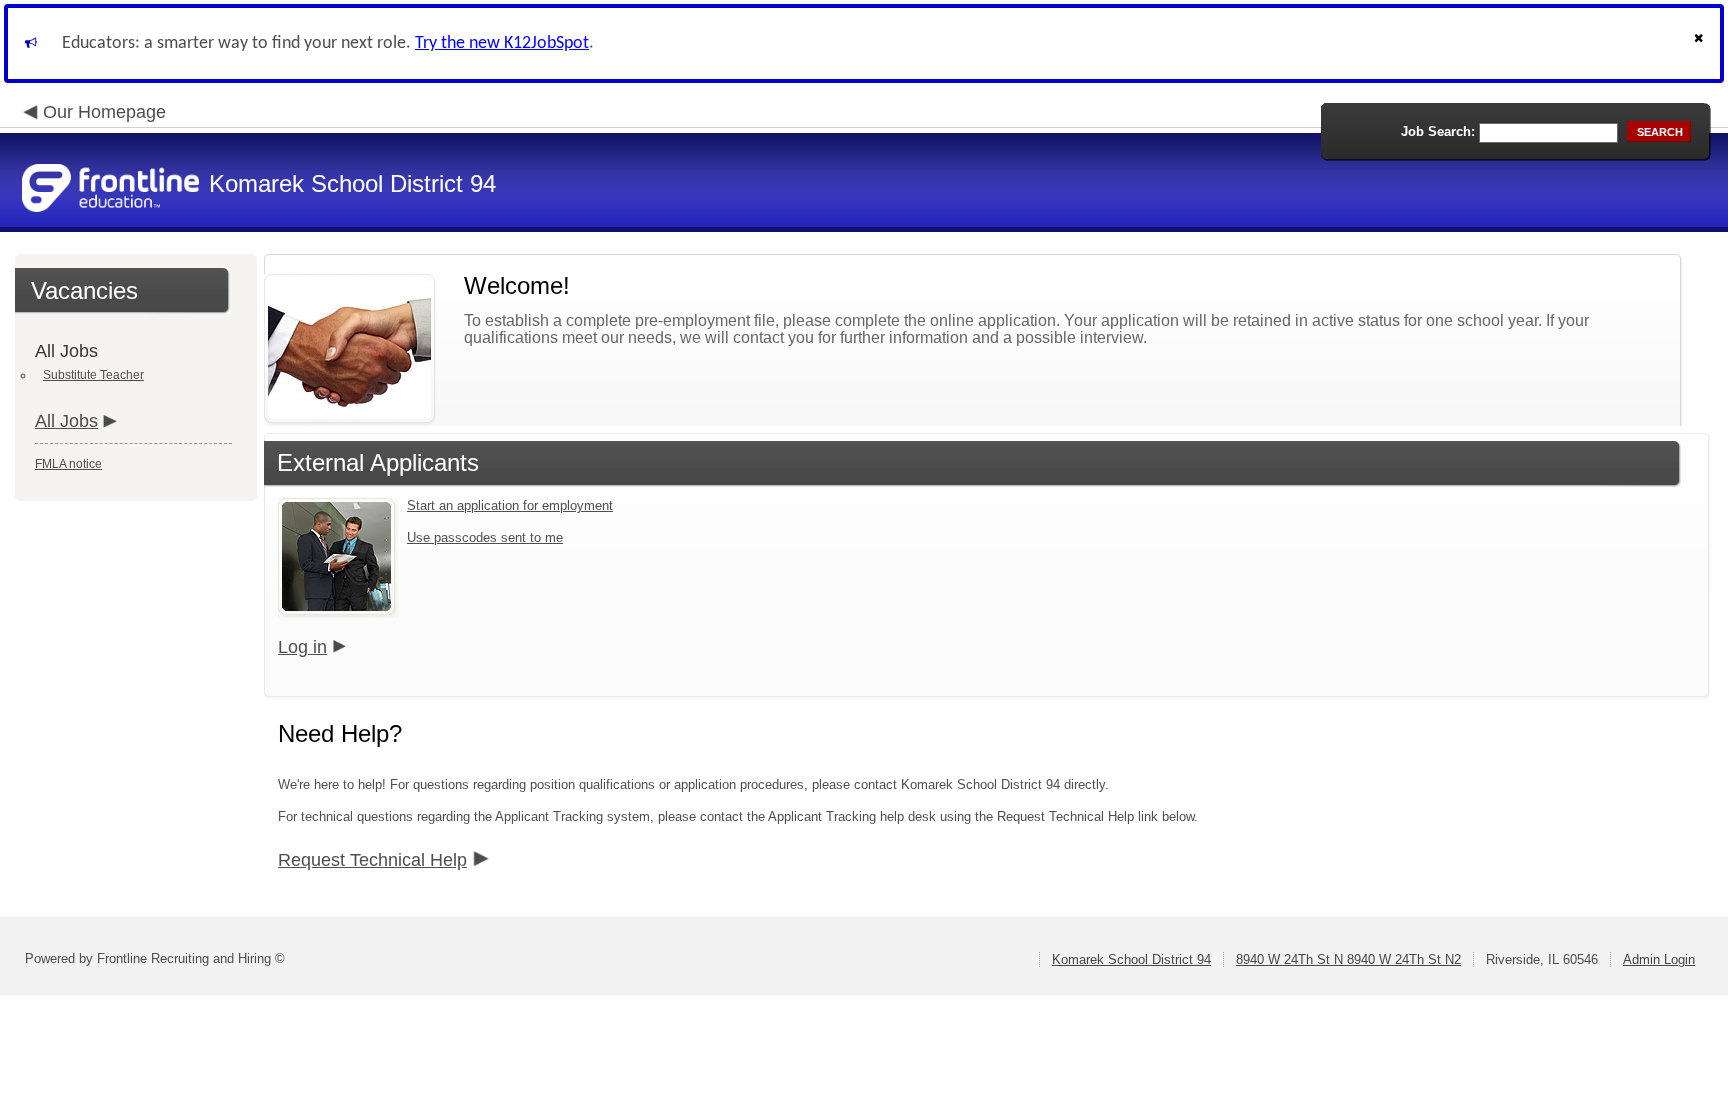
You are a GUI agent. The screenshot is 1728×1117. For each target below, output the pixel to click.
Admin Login (1659, 959)
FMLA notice (68, 464)
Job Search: (1438, 131)
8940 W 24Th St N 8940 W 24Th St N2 (1348, 959)
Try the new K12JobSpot (502, 43)
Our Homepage (104, 112)
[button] (1701, 43)
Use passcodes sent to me (485, 537)
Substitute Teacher (93, 375)
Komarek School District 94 (1131, 959)
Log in (302, 647)
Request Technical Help (372, 860)
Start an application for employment (510, 505)
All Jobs (66, 421)
